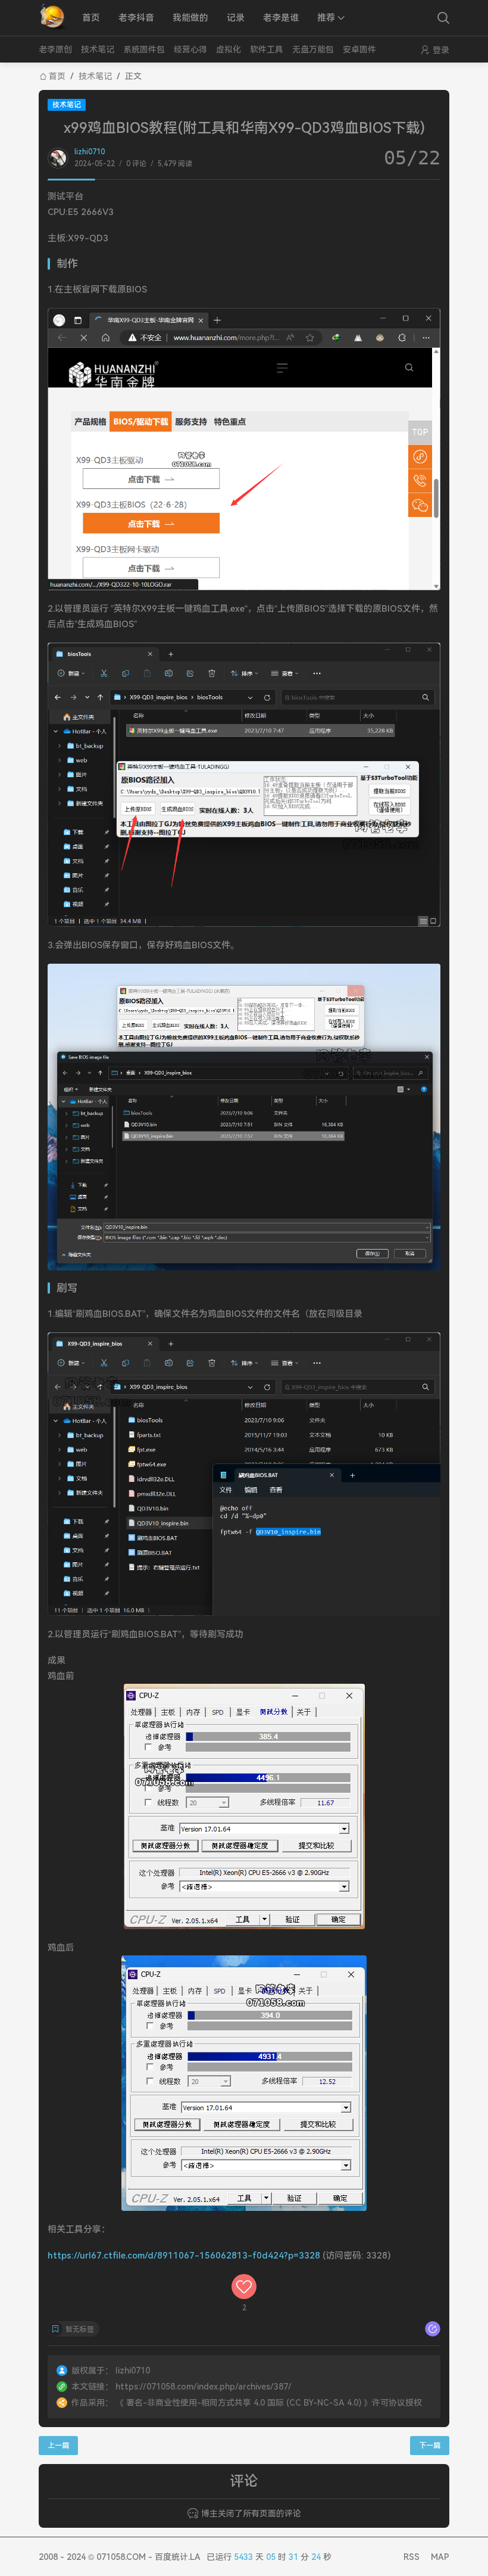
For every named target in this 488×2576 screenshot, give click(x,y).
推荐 (326, 18)
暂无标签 (80, 2329)
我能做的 (190, 18)
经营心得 (190, 49)
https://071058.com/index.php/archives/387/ (204, 2387)
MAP (440, 2557)
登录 (441, 50)
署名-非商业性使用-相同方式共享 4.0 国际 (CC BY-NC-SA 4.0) (244, 2403)
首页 (91, 18)
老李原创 (55, 49)
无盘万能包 (313, 49)
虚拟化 (229, 49)
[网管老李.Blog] (54, 18)
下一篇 (430, 2446)
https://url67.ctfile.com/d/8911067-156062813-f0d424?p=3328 (184, 2256)
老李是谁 (281, 18)
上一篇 (58, 2446)
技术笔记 (98, 49)
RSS (412, 2557)
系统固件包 (144, 49)
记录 (236, 18)
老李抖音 (136, 18)
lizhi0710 (90, 152)
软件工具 (267, 49)
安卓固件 (359, 49)
